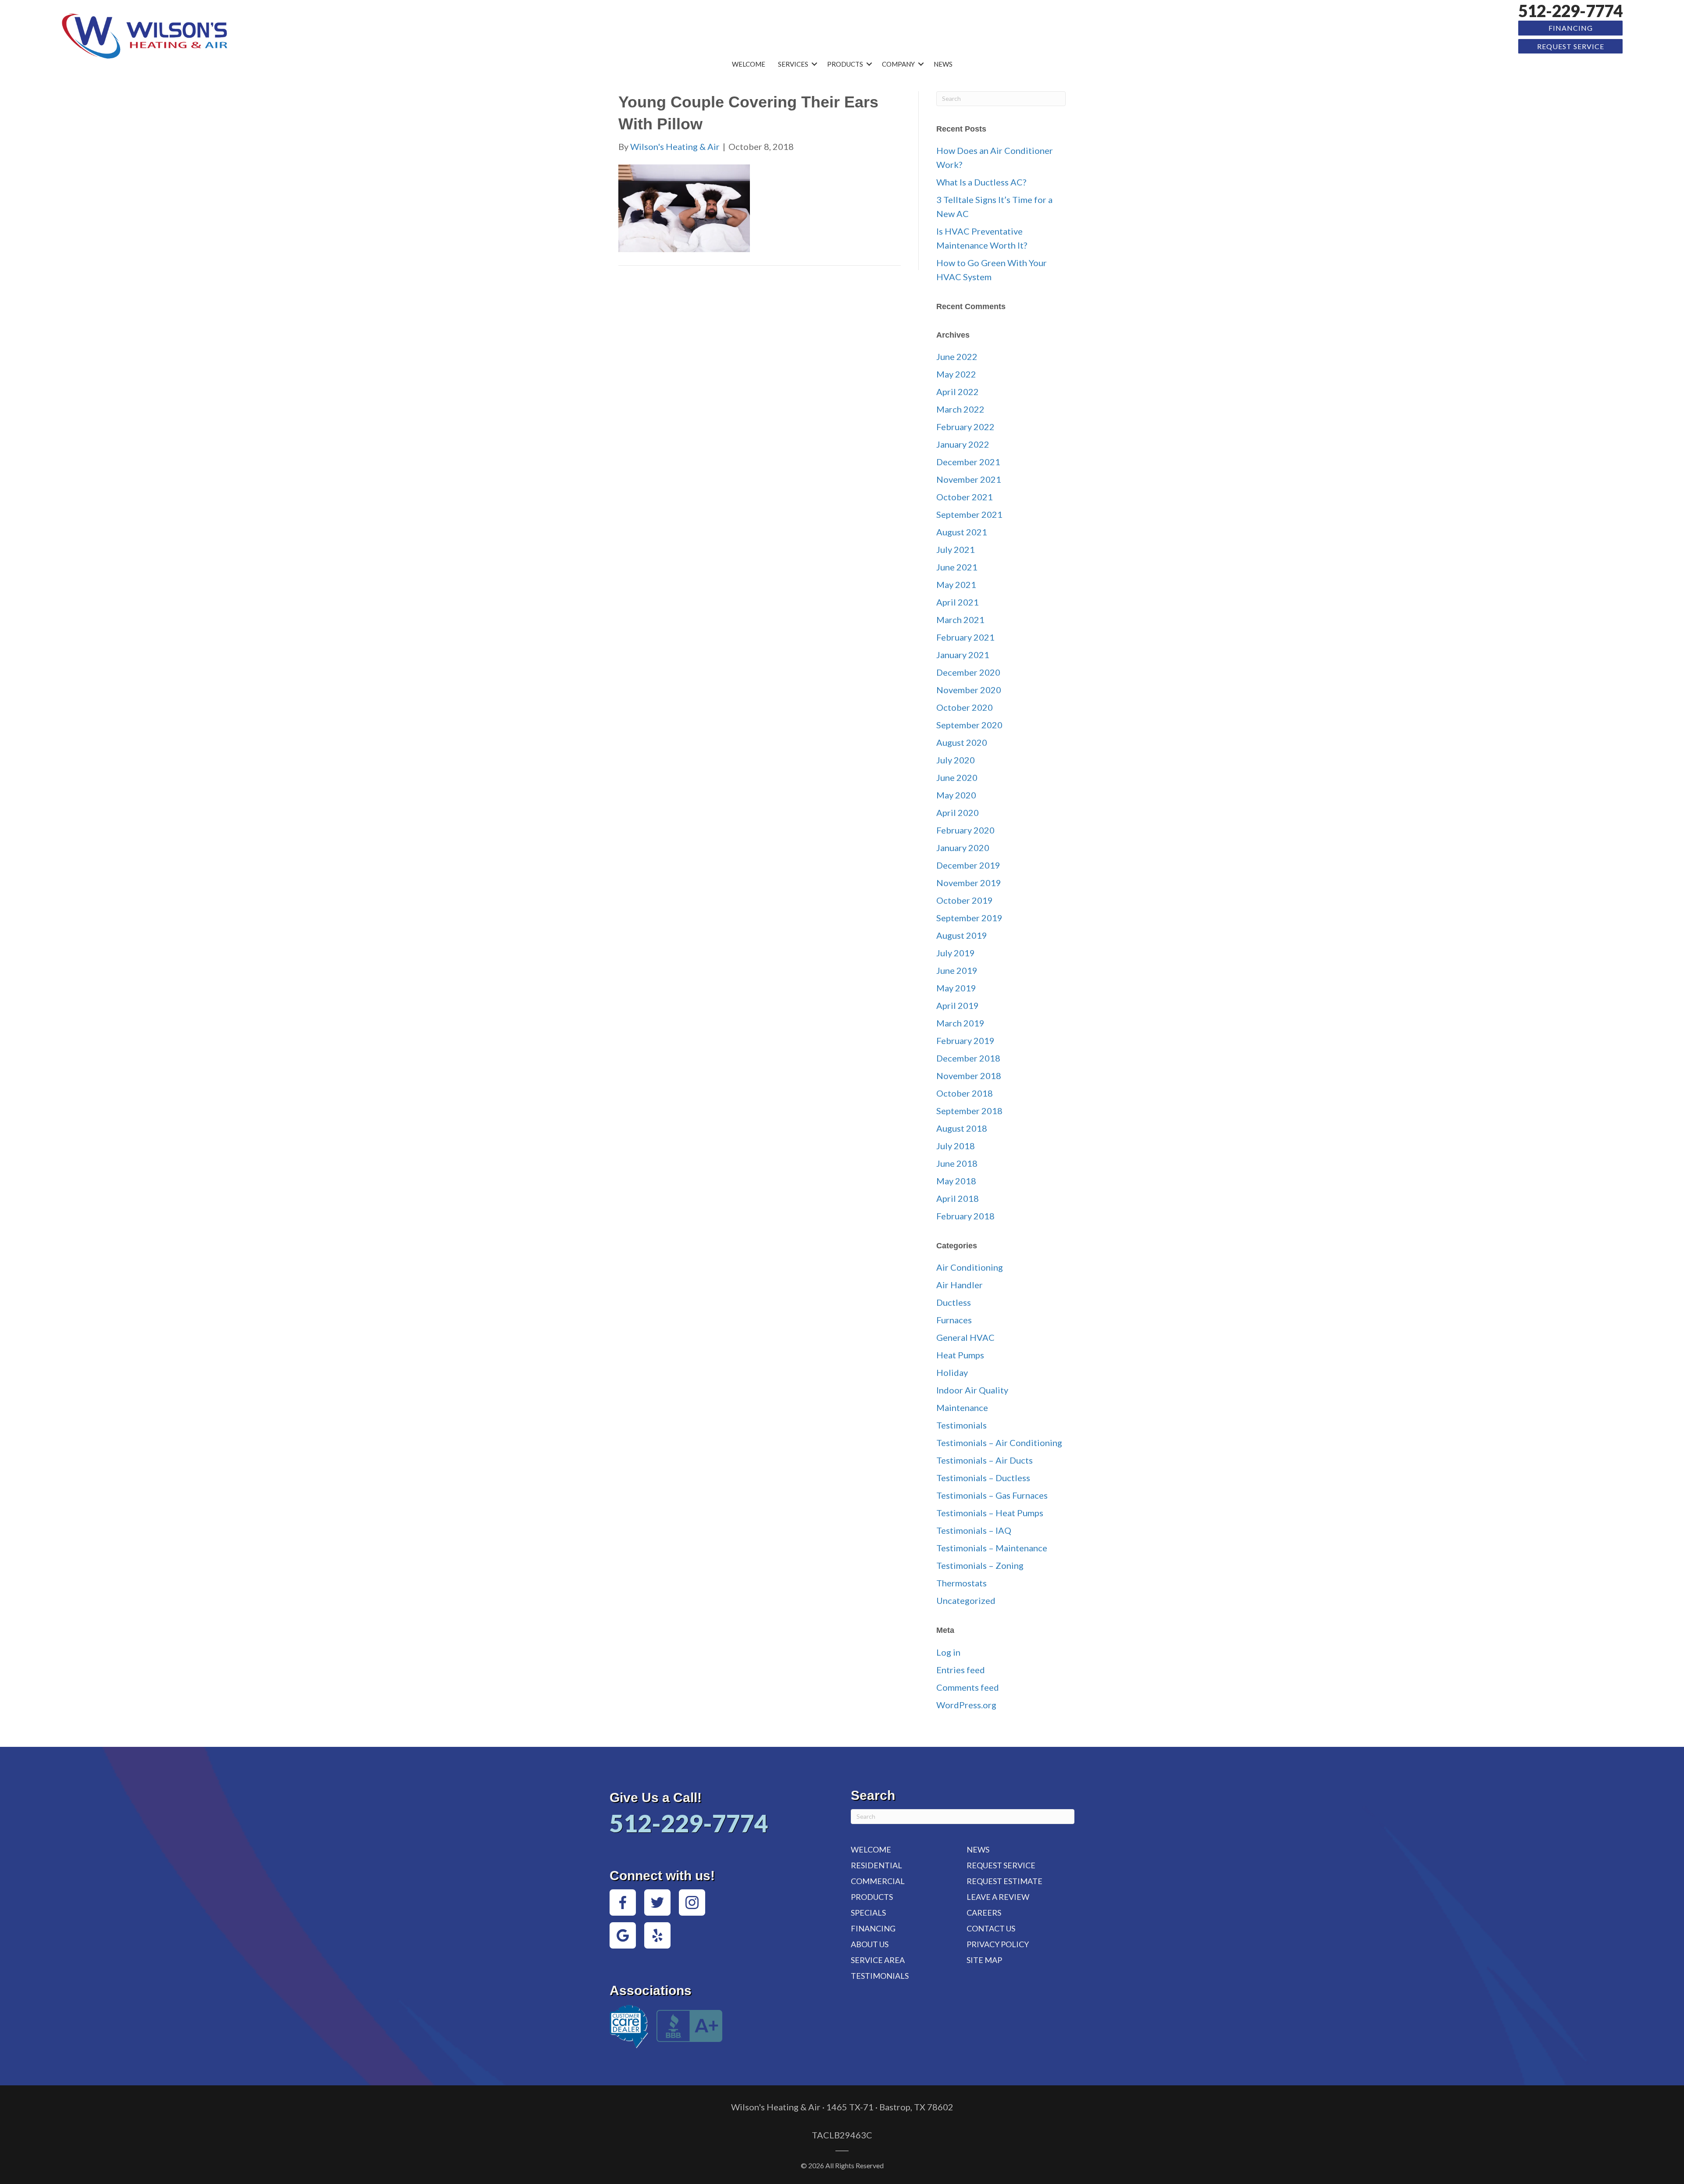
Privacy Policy (998, 1944)
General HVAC (965, 1337)
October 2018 (965, 1093)
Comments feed (968, 1687)
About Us (870, 1944)
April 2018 (958, 1198)
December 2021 (968, 462)
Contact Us (991, 1928)
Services (793, 64)
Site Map (984, 1960)
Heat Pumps (960, 1355)
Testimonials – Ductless (983, 1478)
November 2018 (969, 1076)
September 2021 (969, 514)
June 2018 (957, 1163)
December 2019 (968, 865)
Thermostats (962, 1583)
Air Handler (960, 1285)
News (943, 64)
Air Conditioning (970, 1267)
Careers (984, 1913)
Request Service (1571, 46)
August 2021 (962, 532)
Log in (948, 1652)
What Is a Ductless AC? (981, 182)
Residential (876, 1865)
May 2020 (956, 795)
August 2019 (962, 935)
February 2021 (965, 637)
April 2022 (958, 392)
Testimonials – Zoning (980, 1565)
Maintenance (962, 1407)
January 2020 (963, 848)
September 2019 (969, 918)
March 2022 (960, 409)
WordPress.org (966, 1705)
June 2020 (957, 777)
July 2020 (956, 760)
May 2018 (956, 1181)
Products (845, 64)
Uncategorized (966, 1600)
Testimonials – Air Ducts (985, 1460)
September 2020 (969, 725)
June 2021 (957, 567)
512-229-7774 (1570, 11)
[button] (814, 64)
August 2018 (962, 1128)
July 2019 (956, 953)
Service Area (878, 1960)
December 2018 (968, 1058)
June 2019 (957, 970)
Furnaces (954, 1320)
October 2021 (965, 497)
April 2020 (958, 812)
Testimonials (962, 1425)
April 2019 (958, 1005)
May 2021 (956, 584)
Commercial (878, 1881)
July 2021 (956, 549)
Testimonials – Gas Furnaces (992, 1495)
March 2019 (960, 1023)
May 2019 (956, 988)
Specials (868, 1913)
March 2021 (960, 620)
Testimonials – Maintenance (992, 1548)
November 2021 (969, 479)
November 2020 (969, 690)
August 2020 (962, 742)
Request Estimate (1004, 1881)
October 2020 (965, 707)
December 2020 (968, 672)
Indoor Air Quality (972, 1390)
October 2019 (965, 900)
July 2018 (956, 1146)
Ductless (954, 1302)
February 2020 (965, 830)
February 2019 (965, 1040)
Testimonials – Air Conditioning (999, 1443)
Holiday (952, 1372)
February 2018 (965, 1216)
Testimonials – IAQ (974, 1530)
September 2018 (969, 1111)
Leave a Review (998, 1897)
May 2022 (956, 374)
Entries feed (961, 1670)
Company (898, 64)
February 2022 (965, 427)
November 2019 (969, 883)
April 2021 (958, 602)
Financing (1571, 28)
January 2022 (963, 444)
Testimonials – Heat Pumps (990, 1513)
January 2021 (963, 655)
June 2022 (957, 356)
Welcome (749, 64)
